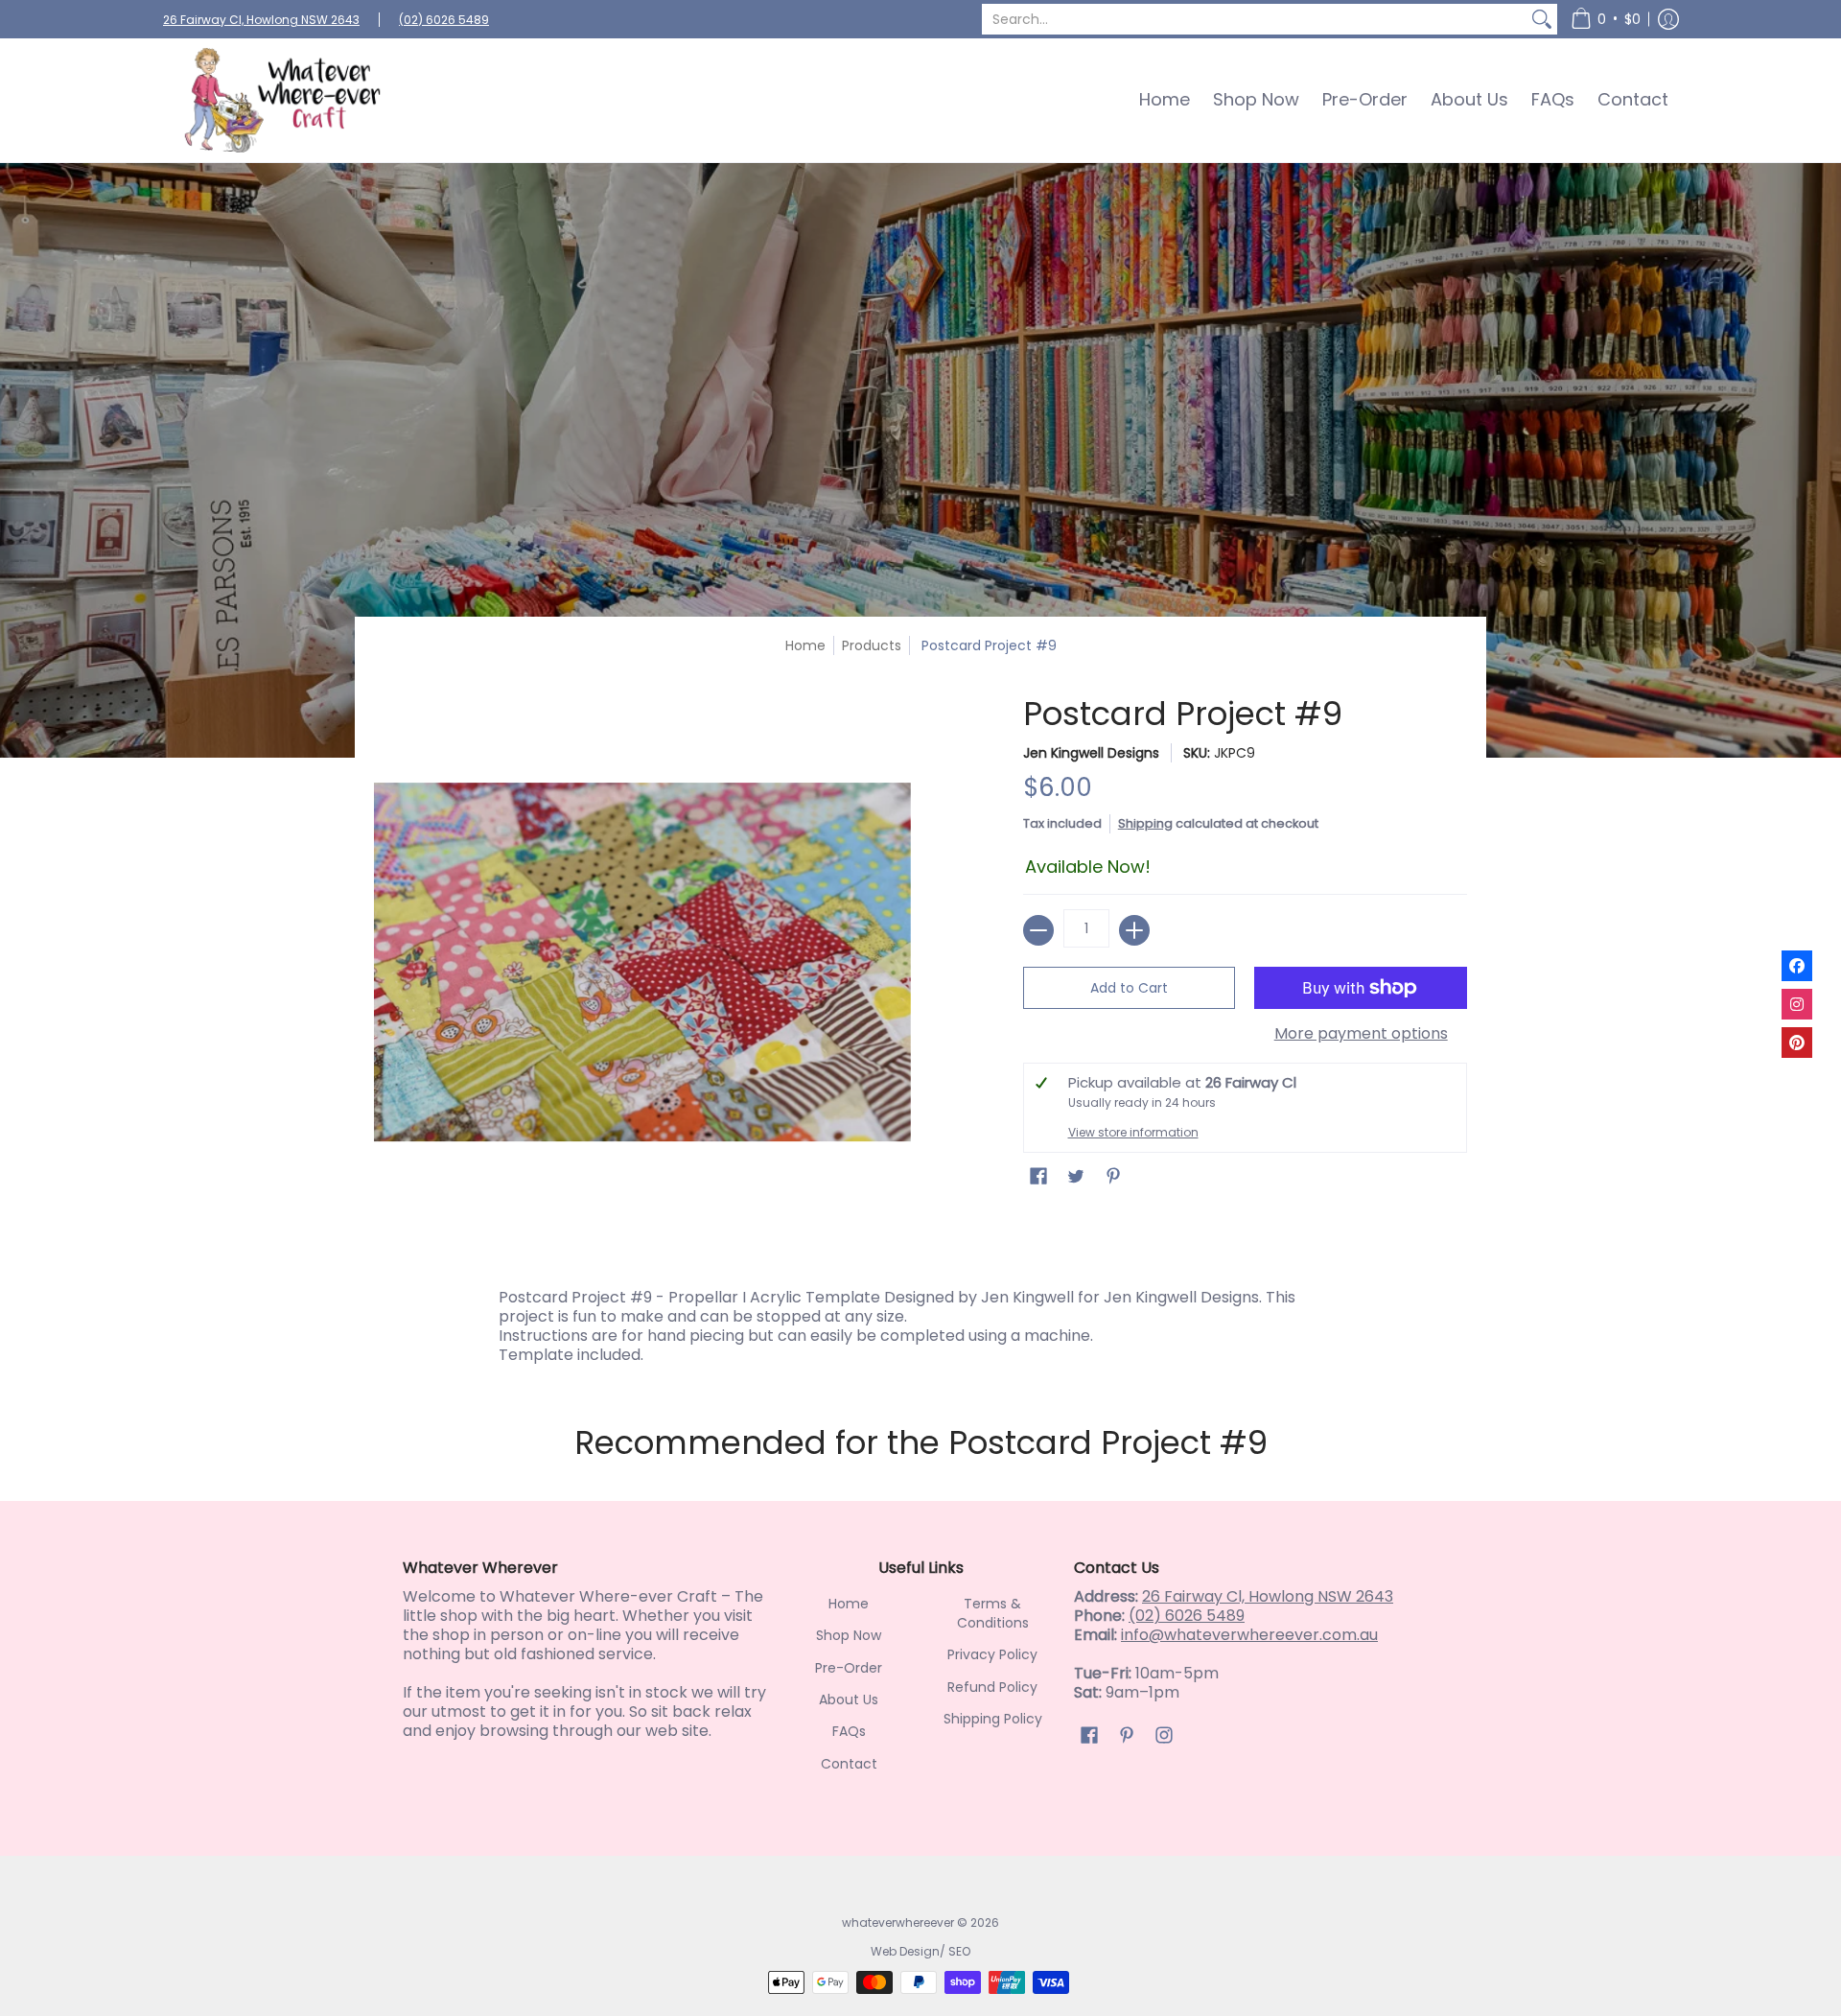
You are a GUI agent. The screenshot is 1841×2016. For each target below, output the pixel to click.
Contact (849, 1764)
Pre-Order (849, 1668)
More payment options (1361, 1034)
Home (805, 645)
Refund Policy (992, 1687)
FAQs (849, 1731)
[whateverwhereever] (283, 100)
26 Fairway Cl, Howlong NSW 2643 (261, 20)
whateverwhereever (898, 1922)
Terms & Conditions (993, 1613)
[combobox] (1254, 19)
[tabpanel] (920, 1322)
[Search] (1542, 19)
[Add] (1134, 930)
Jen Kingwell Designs (1091, 753)
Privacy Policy (992, 1654)
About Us (849, 1700)
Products (872, 645)
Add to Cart (1129, 988)
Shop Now (849, 1635)
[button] (1606, 19)
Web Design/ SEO (920, 1951)
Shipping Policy (993, 1719)
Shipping (1145, 823)
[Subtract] (1038, 930)
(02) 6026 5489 (444, 20)
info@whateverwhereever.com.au (1249, 1635)
